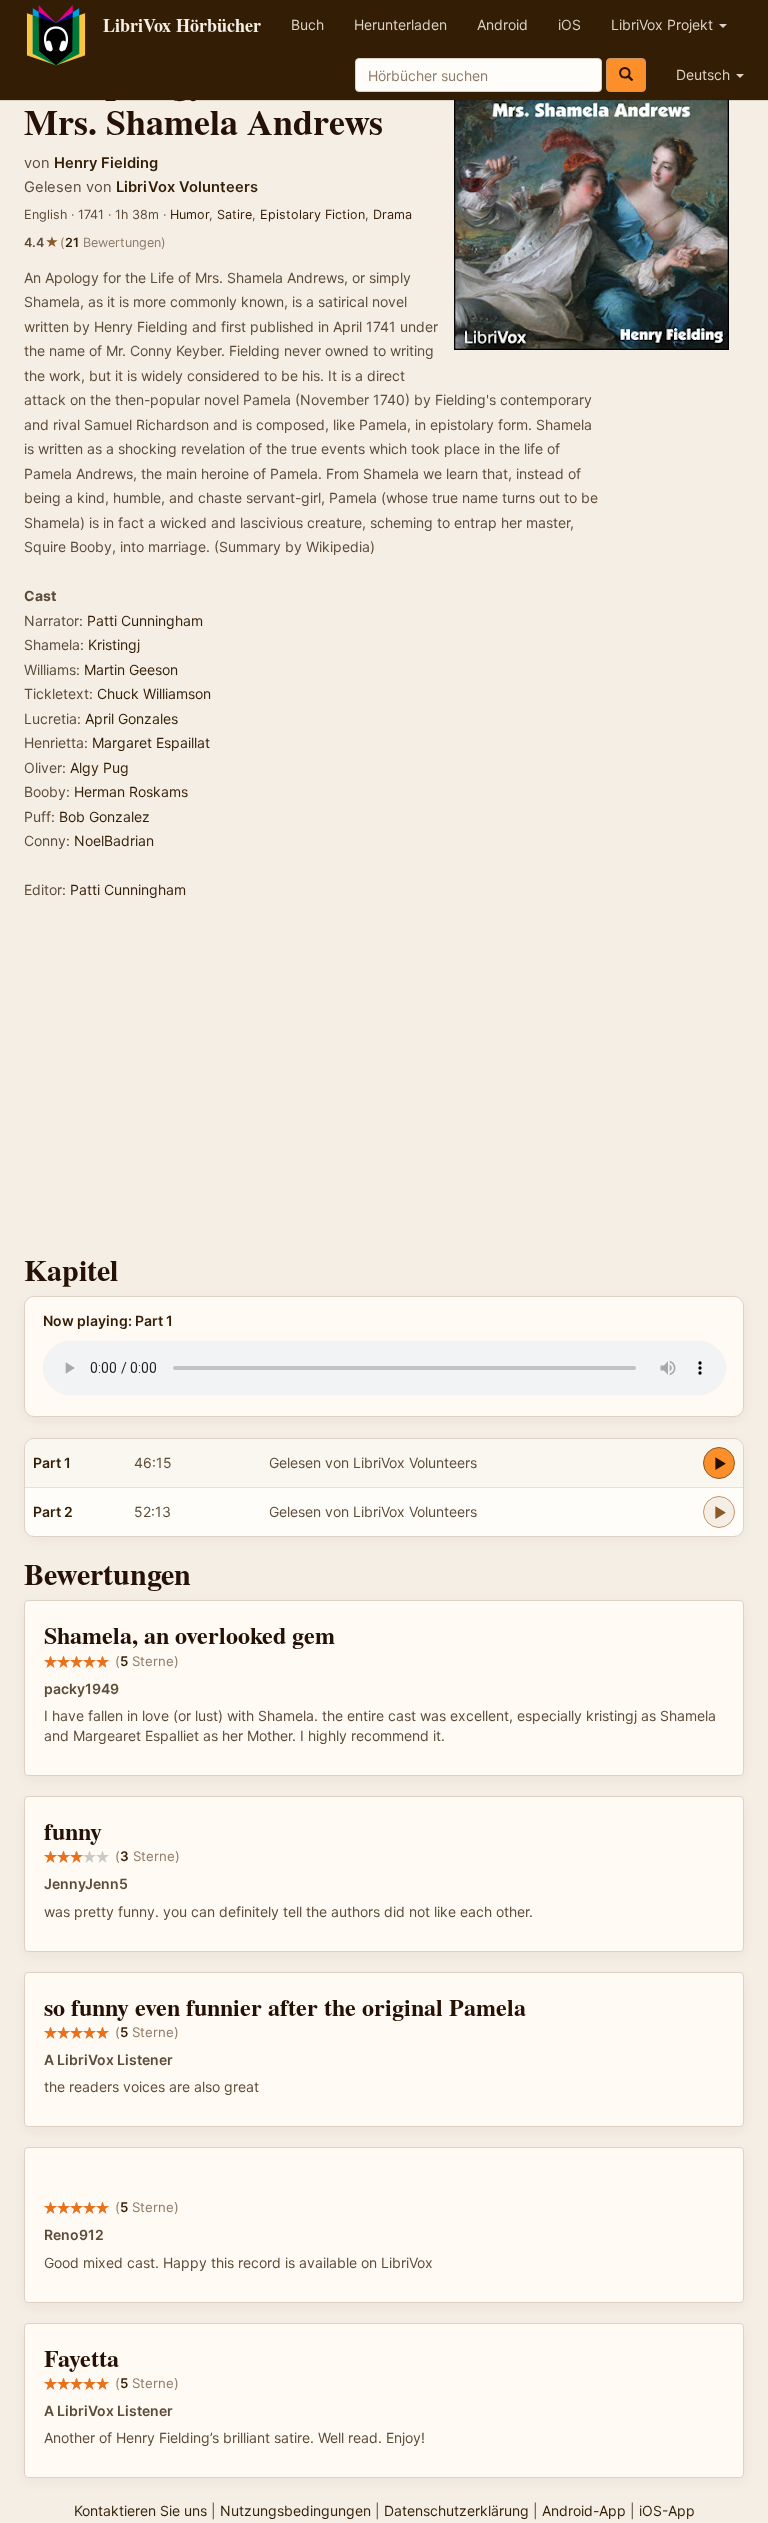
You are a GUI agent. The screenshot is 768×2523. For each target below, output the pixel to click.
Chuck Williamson (154, 693)
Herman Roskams (131, 791)
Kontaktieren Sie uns (140, 2510)
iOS (569, 24)
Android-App (584, 2510)
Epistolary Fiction (312, 214)
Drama (392, 214)
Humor (189, 214)
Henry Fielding (106, 163)
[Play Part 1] (719, 1463)
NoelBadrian (114, 840)
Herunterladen (400, 24)
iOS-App (667, 2510)
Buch (307, 24)
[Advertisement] (384, 1083)
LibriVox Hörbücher (182, 25)
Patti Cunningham (145, 620)
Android (502, 24)
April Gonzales (131, 718)
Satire (234, 214)
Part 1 (52, 1462)
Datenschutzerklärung (456, 2510)
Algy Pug (99, 767)
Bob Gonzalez (104, 816)
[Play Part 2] (719, 1512)
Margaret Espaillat (151, 742)
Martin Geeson (131, 669)
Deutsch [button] (705, 74)
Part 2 (53, 1511)
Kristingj (114, 644)
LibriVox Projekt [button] (664, 24)
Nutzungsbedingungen (295, 2510)
